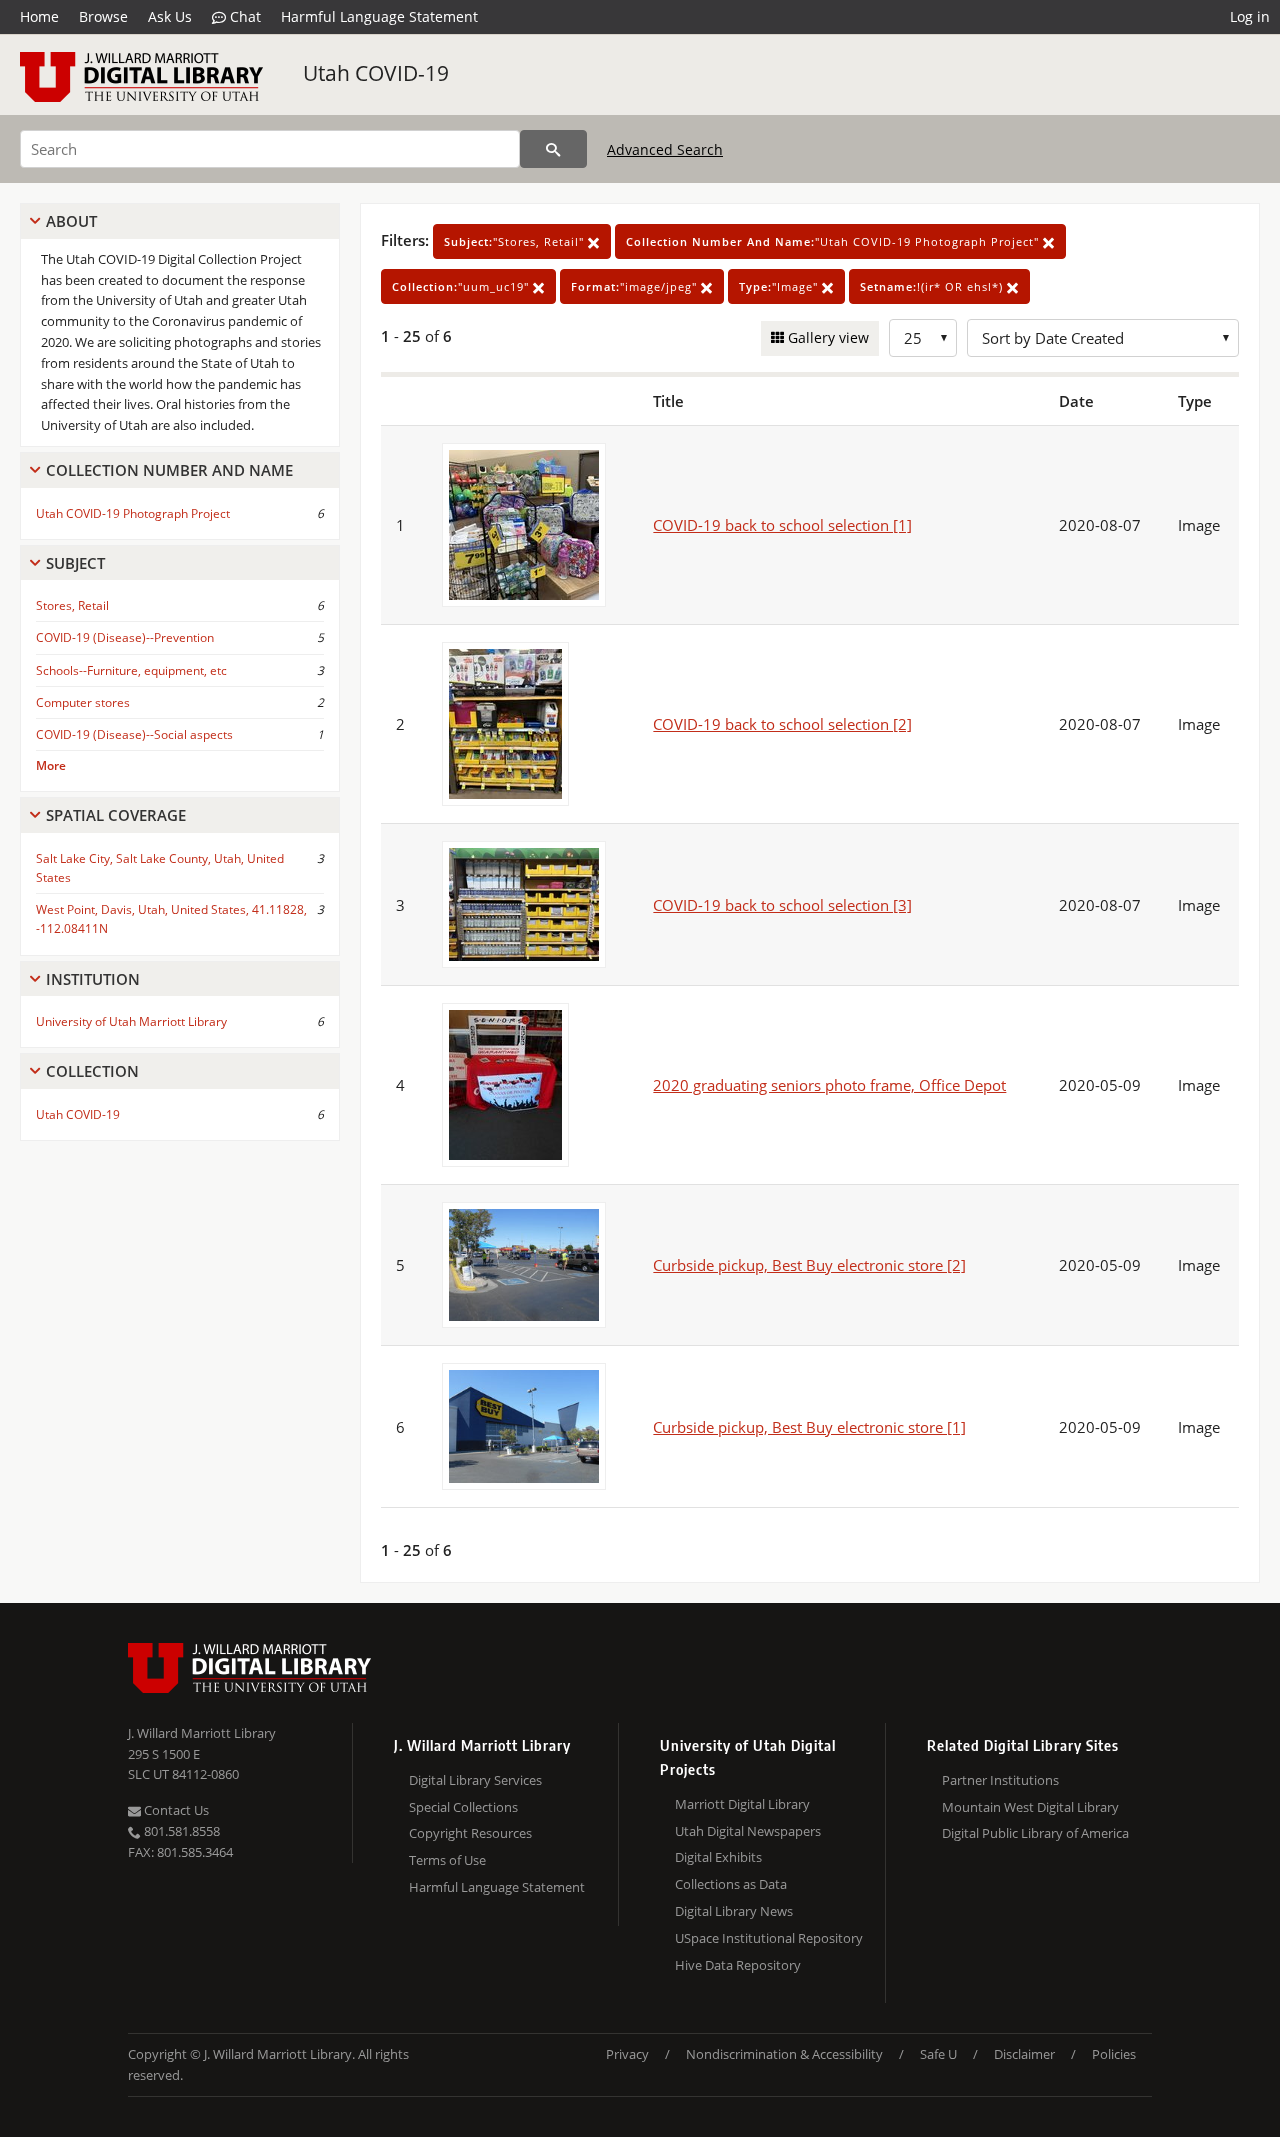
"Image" (780, 286)
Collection (92, 1071)
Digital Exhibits (718, 1857)
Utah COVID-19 (376, 73)
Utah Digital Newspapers (748, 1831)
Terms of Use (447, 1860)
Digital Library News (734, 1911)
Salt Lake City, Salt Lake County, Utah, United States (160, 868)
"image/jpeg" (636, 286)
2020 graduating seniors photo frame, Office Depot (829, 1085)
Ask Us (170, 16)
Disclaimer (1024, 2054)
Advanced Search (665, 149)
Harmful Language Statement (379, 16)
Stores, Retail (72, 605)
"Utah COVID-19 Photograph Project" (834, 241)
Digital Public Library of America (1035, 1833)
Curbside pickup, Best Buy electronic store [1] (809, 1427)
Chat (243, 16)
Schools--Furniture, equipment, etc (131, 670)
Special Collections (463, 1807)
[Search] (553, 149)
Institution (93, 979)
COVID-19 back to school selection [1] (782, 525)
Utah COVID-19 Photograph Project (133, 513)
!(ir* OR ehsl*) (933, 286)
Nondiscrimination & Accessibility (784, 2054)
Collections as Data (731, 1884)
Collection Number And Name (169, 470)
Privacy (627, 2054)
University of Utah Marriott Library (131, 1021)
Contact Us (175, 1810)
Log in (1250, 16)
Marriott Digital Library (742, 1804)
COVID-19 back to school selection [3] (782, 905)
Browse (103, 16)
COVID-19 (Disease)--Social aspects (134, 734)
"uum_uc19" (462, 286)
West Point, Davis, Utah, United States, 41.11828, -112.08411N (171, 919)
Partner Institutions (1000, 1780)
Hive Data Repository (738, 1965)
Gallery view (826, 337)
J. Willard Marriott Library (202, 1733)
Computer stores (83, 702)
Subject (75, 563)
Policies (1114, 2054)
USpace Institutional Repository (769, 1938)
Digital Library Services (475, 1780)
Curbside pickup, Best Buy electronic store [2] (809, 1265)
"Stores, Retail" (516, 241)
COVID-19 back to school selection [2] (782, 724)
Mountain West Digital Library (1030, 1807)
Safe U (938, 2054)
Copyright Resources (470, 1833)
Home (39, 16)
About (71, 221)
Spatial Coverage (116, 815)
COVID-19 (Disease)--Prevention (125, 637)
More (51, 765)
